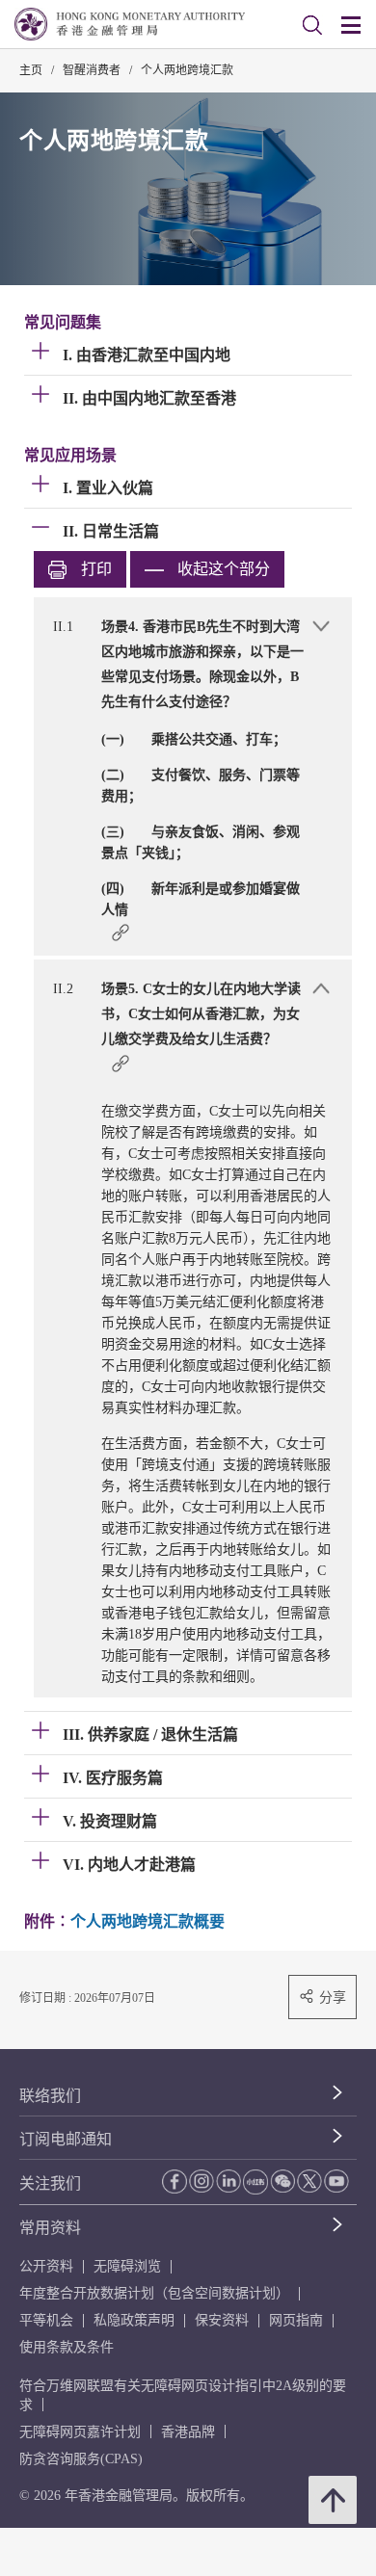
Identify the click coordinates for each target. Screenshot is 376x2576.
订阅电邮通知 (66, 2139)
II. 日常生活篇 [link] (111, 531)
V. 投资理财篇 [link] (110, 1821)
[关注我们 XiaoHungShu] (255, 2182)
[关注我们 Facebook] (175, 2182)
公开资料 (46, 2266)
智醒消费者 (92, 70)
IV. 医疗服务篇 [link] (113, 1778)
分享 (333, 1997)
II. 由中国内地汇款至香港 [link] (149, 398)
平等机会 (46, 2320)
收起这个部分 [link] (224, 569)
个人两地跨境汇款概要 (148, 1921)
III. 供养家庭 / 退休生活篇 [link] (150, 1735)
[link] (312, 25)
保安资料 (222, 2320)
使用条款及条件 (67, 2347)
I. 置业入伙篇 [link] (108, 488)
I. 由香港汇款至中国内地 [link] (147, 355)
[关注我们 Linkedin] (228, 2181)
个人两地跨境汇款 (187, 70)
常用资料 (50, 2228)
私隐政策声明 (134, 2320)
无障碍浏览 (127, 2266)
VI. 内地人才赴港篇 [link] (129, 1865)
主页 (31, 70)
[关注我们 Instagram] (201, 2181)
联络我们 (50, 2096)
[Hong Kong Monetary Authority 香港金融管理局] (130, 24)
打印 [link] (96, 569)
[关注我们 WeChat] (282, 2181)
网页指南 (296, 2320)
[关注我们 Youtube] (336, 2181)
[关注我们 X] (309, 2181)
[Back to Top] (333, 2500)
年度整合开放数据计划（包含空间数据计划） (154, 2293)
